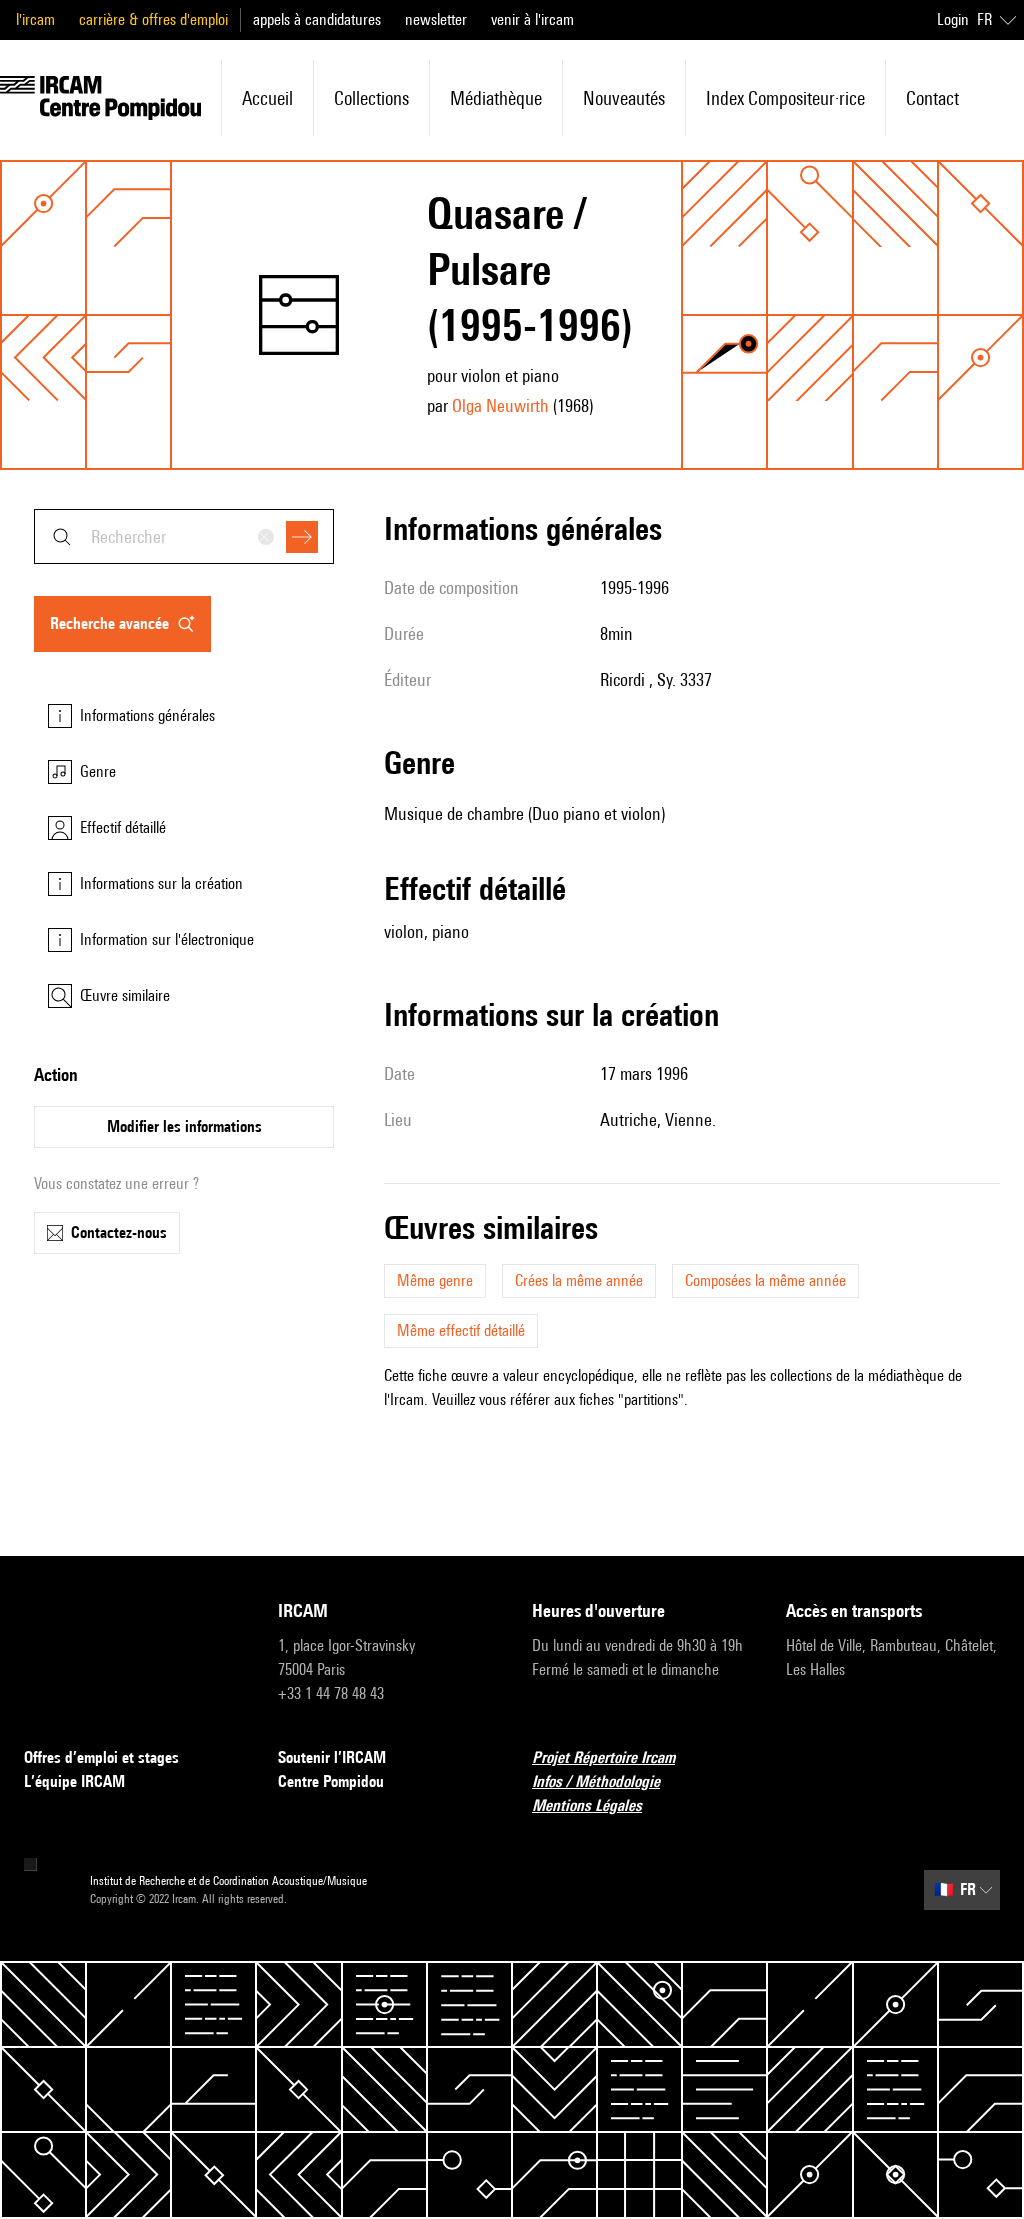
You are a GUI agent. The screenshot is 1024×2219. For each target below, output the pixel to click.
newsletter (436, 19)
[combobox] (184, 536)
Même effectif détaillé (461, 1330)
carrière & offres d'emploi (153, 19)
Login (953, 19)
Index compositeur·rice (785, 98)
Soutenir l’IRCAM (332, 1757)
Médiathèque (496, 98)
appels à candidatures (317, 19)
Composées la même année (765, 1280)
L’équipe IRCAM (74, 1781)
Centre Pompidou (331, 1781)
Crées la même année (579, 1280)
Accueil (267, 98)
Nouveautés (624, 98)
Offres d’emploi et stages (101, 1757)
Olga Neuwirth (500, 405)
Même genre (435, 1280)
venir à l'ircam (532, 19)
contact (932, 98)
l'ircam (35, 19)
